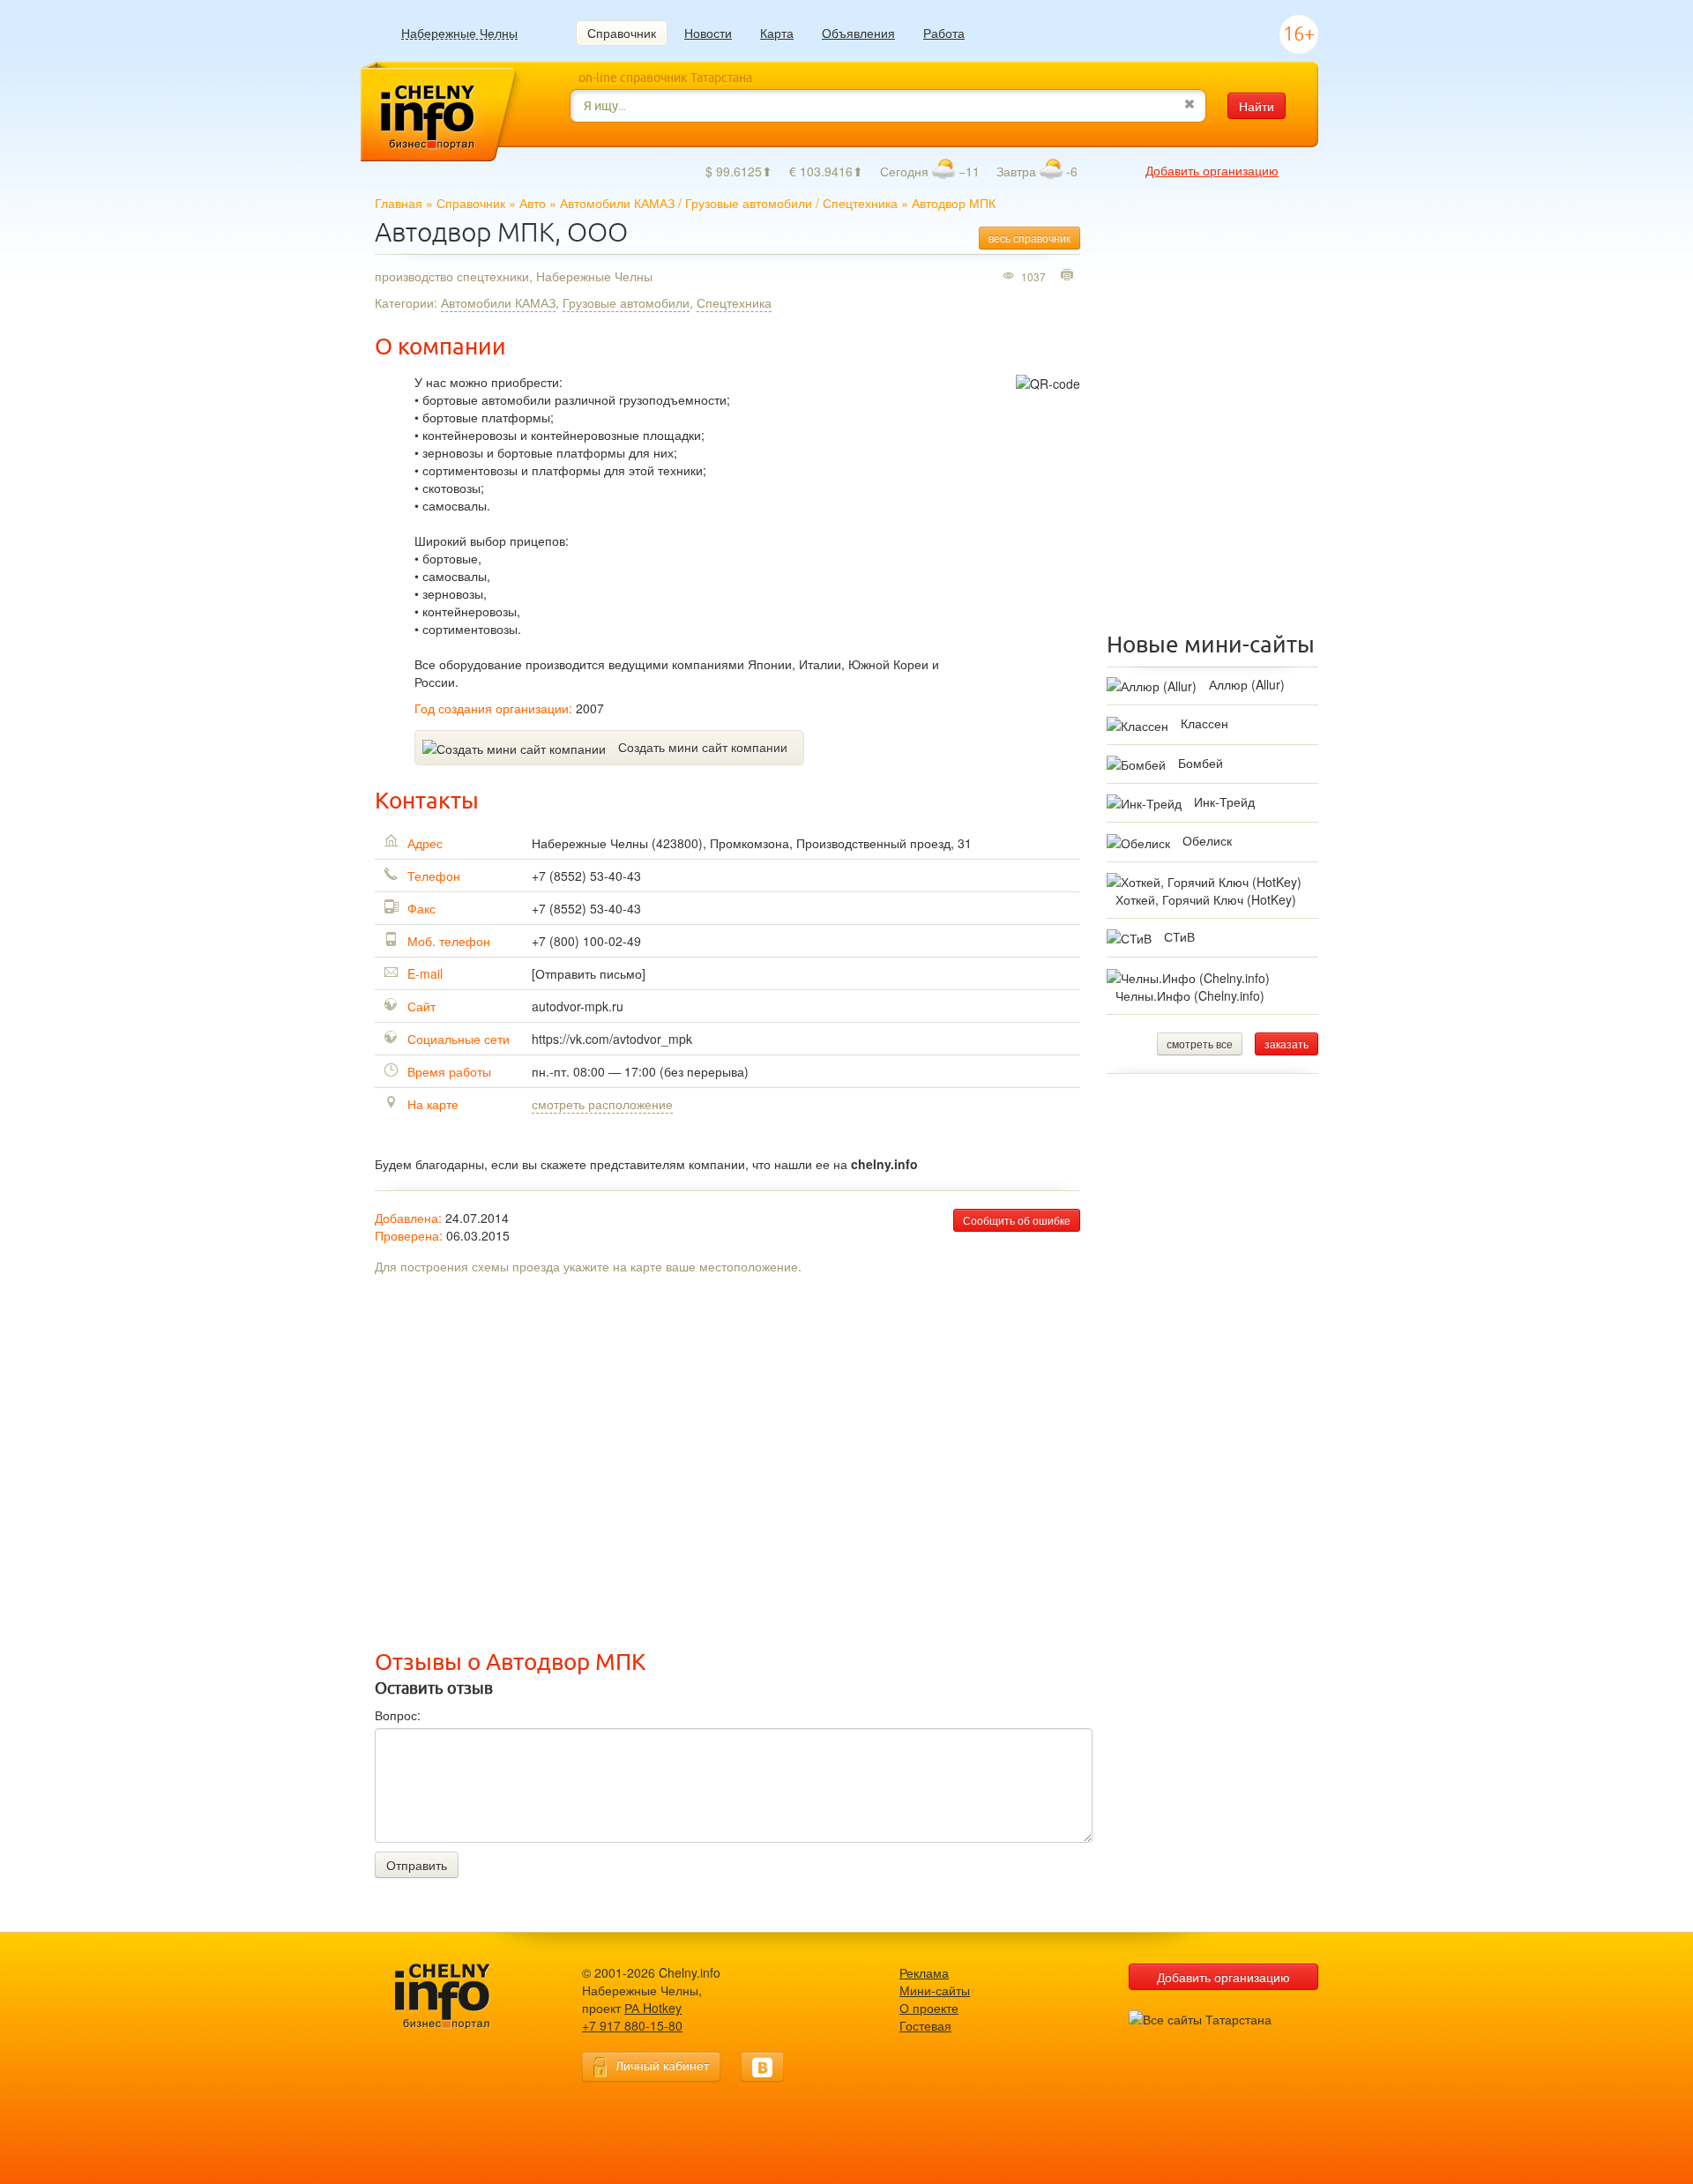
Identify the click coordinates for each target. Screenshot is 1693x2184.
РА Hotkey (653, 2008)
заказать (1287, 1044)
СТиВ (1179, 936)
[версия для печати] (1069, 276)
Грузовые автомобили (749, 203)
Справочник (622, 33)
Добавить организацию (1212, 170)
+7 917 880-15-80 (632, 2025)
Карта (777, 33)
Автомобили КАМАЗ (617, 203)
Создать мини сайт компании (703, 747)
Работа (944, 33)
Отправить (417, 1865)
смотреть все (1200, 1044)
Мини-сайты (935, 1990)
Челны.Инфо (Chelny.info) (1190, 995)
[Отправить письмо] (589, 973)
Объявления (858, 33)
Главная (399, 203)
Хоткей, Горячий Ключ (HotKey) (1206, 899)
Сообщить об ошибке (1017, 1220)
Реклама (924, 1972)
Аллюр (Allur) (1247, 684)
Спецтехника (860, 203)
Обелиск (1207, 840)
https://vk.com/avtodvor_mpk (612, 1039)
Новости (708, 33)
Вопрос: (398, 1715)
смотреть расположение (602, 1104)
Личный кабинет (662, 2065)
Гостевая (925, 2025)
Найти (1257, 106)
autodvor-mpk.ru (578, 1006)
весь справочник (1029, 238)
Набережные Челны (459, 33)
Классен (1204, 723)
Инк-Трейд (1224, 801)
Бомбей (1201, 763)
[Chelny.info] (459, 1997)
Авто (533, 203)
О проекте (929, 2008)
